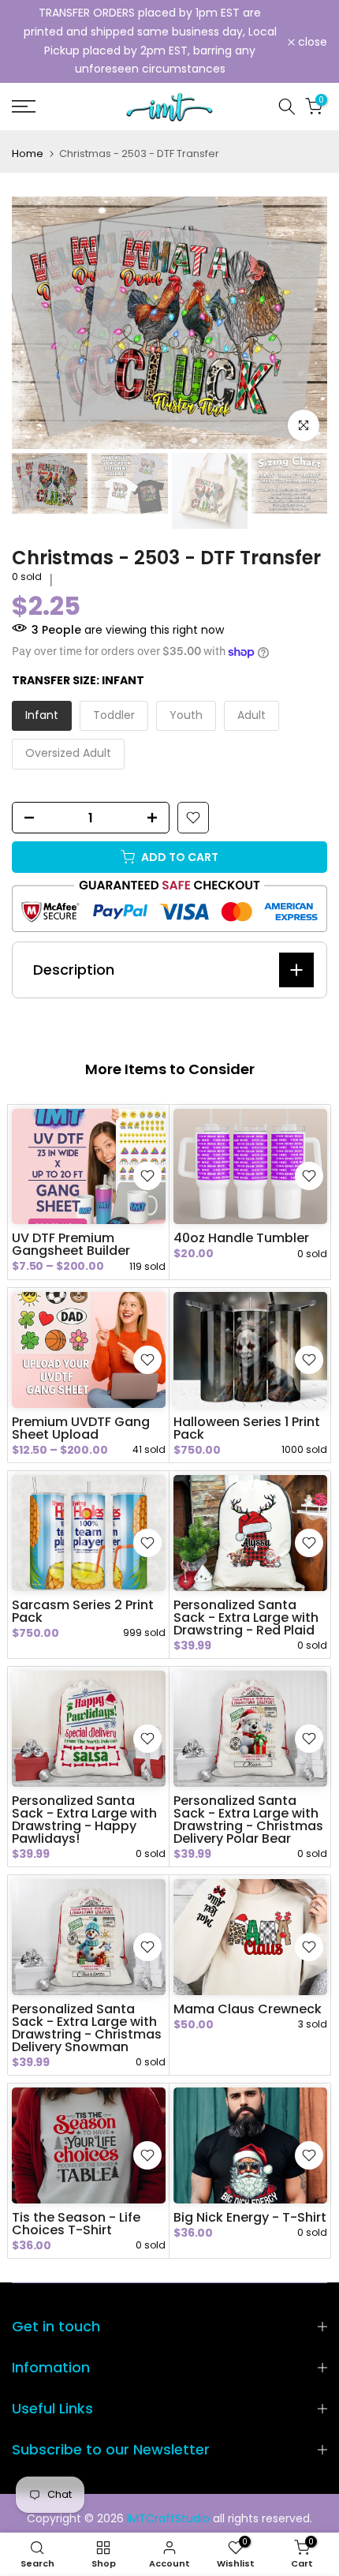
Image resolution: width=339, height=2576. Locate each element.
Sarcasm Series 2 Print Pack (83, 1611)
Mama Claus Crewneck (248, 2009)
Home (28, 154)
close (311, 42)
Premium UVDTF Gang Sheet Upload (81, 1428)
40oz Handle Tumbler (241, 1238)
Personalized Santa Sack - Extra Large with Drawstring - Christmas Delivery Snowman (87, 2028)
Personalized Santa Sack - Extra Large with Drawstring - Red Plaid (246, 1617)
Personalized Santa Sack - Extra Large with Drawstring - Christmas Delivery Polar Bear (248, 1820)
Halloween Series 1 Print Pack (247, 1428)
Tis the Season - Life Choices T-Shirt (76, 2224)
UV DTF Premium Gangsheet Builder (71, 1244)
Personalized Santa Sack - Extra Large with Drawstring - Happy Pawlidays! (84, 1820)
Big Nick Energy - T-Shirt (250, 2217)
